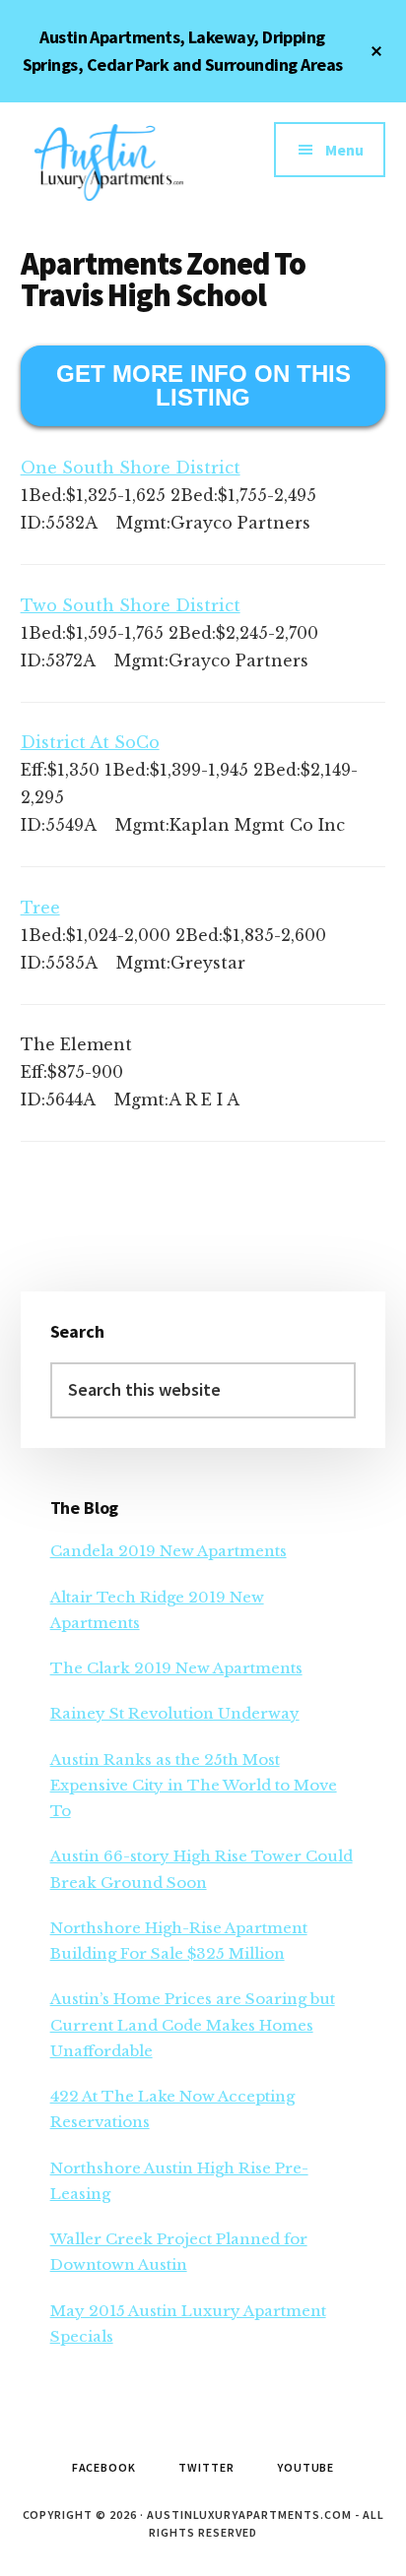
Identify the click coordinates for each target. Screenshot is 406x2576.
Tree (40, 908)
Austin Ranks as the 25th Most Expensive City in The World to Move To (194, 1786)
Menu (344, 150)
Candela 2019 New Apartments (169, 1551)
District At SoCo (90, 742)
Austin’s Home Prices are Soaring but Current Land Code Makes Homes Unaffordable (193, 2025)
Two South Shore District (131, 605)
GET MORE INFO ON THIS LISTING (203, 385)
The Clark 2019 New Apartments (176, 1668)
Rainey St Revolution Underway (175, 1713)
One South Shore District (131, 468)
